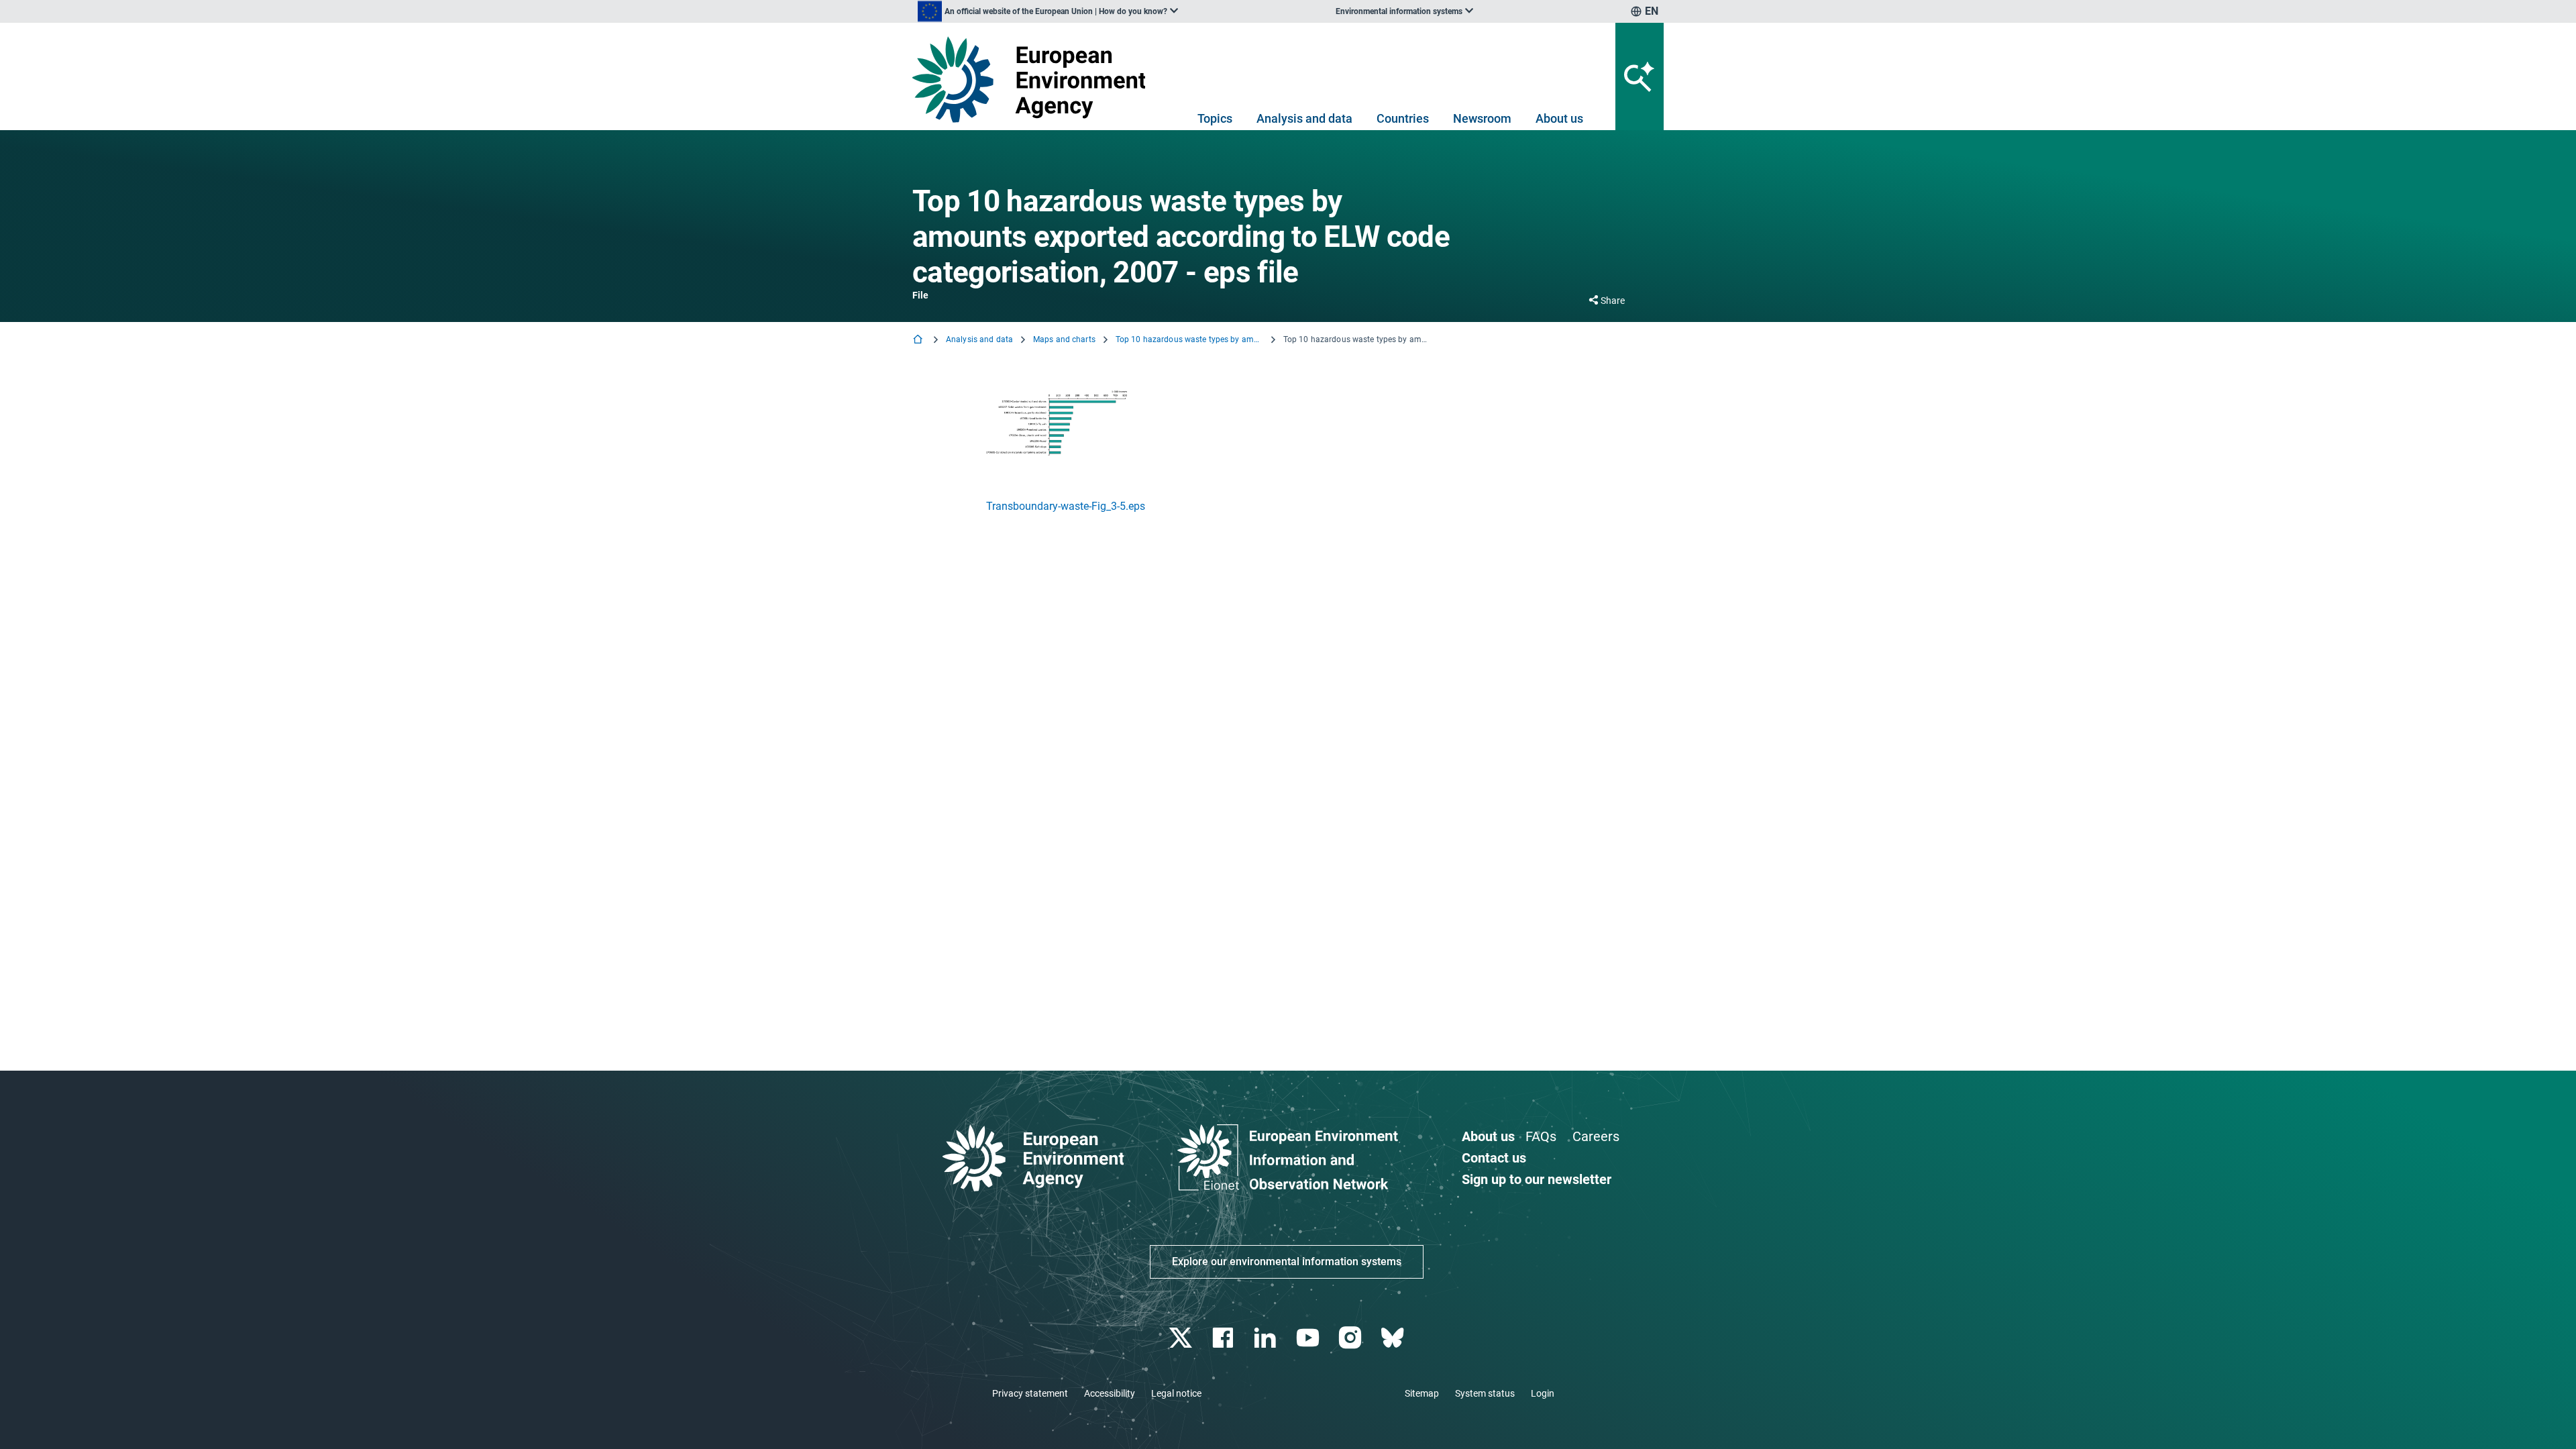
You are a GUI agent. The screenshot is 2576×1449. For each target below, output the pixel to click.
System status (1485, 1393)
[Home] (919, 340)
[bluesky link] (1394, 1338)
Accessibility (1110, 1393)
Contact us (1494, 1158)
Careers (1596, 1136)
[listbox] (1048, 11)
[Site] (1034, 79)
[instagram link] (1351, 1338)
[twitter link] (1182, 1338)
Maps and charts (1064, 339)
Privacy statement (1030, 1393)
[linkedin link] (1267, 1338)
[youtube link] (1309, 1338)
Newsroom (1482, 118)
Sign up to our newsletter (1537, 1179)
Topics (1215, 118)
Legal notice (1176, 1393)
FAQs (1541, 1136)
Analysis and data (1304, 118)
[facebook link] (1225, 1338)
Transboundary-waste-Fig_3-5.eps (1066, 506)
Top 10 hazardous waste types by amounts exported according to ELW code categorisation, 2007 (1189, 339)
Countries (1403, 118)
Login (1543, 1393)
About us (1559, 118)
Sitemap (1422, 1393)
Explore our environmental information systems (1287, 1262)
